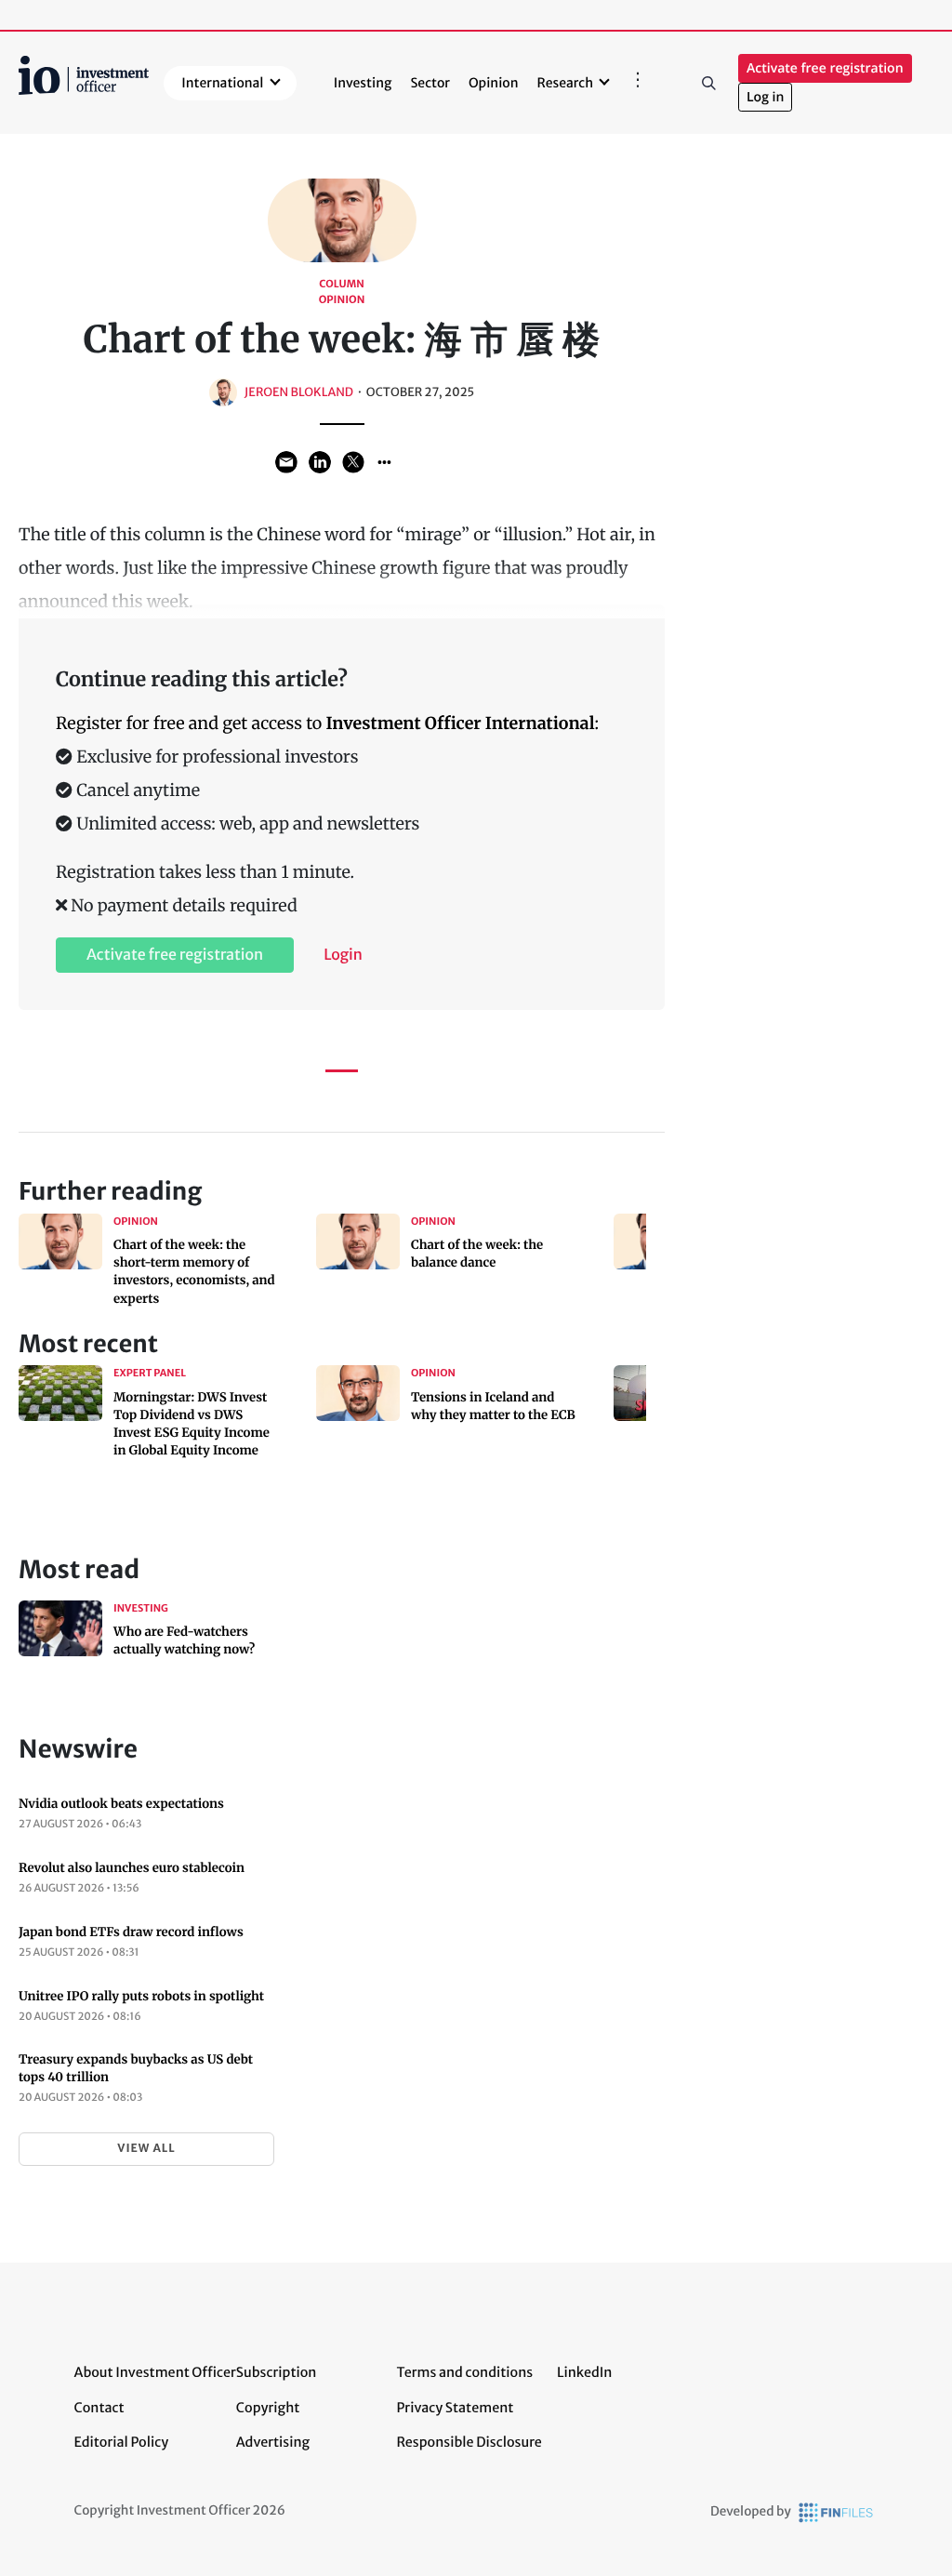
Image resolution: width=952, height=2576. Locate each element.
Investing (363, 83)
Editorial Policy (122, 2442)
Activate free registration (825, 68)
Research (566, 83)
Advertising (273, 2442)
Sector (430, 83)
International (222, 83)
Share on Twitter (353, 462)
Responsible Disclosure (469, 2442)
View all (146, 2149)
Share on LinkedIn (320, 462)
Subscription (277, 2372)
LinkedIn (585, 2372)
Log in (765, 97)
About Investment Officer (155, 2372)
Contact (99, 2408)
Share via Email (286, 462)
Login (343, 955)
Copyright (268, 2408)
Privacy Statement (455, 2408)
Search (708, 83)
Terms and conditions (464, 2372)
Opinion (494, 83)
